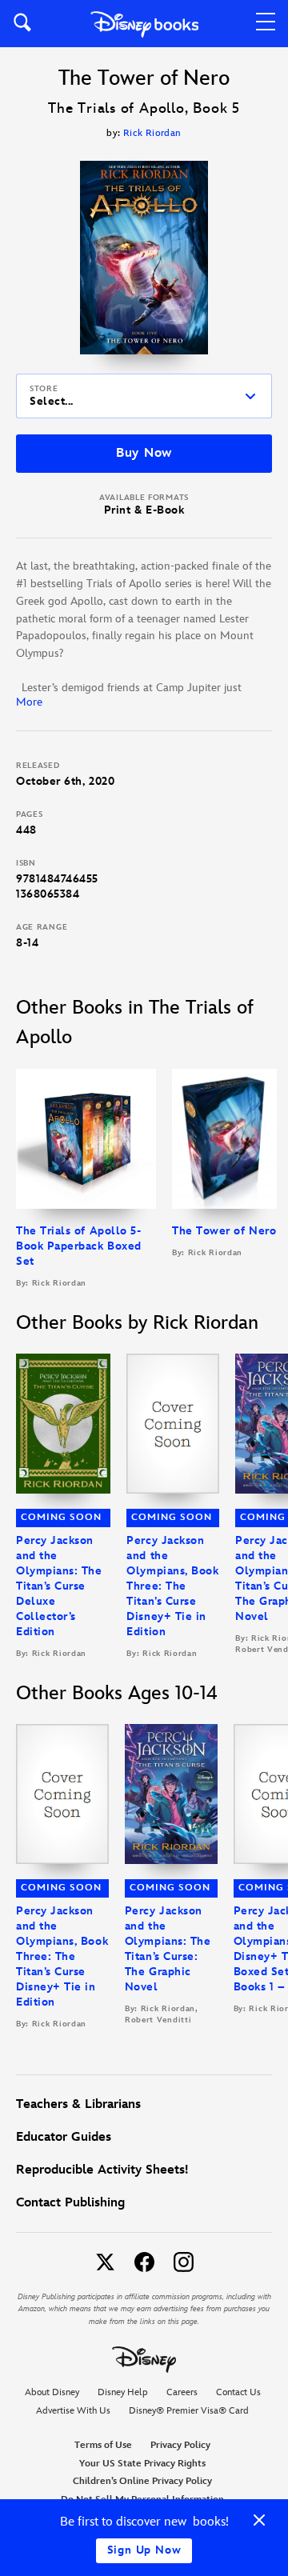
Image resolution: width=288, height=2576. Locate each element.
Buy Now (144, 453)
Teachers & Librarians (78, 2104)
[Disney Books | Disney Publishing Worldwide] (144, 24)
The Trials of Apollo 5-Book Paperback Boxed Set (79, 1246)
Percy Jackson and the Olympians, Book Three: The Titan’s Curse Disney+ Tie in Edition (172, 1586)
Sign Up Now (144, 2550)
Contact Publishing (70, 2203)
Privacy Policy (180, 2445)
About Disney (52, 2392)
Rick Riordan (152, 133)
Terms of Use (103, 2445)
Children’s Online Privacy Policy (142, 2481)
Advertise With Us (73, 2411)
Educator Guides (64, 2137)
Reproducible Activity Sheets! (102, 2170)
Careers (182, 2392)
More (29, 702)
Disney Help (123, 2392)
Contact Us (238, 2392)
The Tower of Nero (224, 1231)
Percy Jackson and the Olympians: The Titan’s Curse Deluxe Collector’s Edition (59, 1586)
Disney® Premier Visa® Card (189, 2411)
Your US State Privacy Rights (142, 2464)
